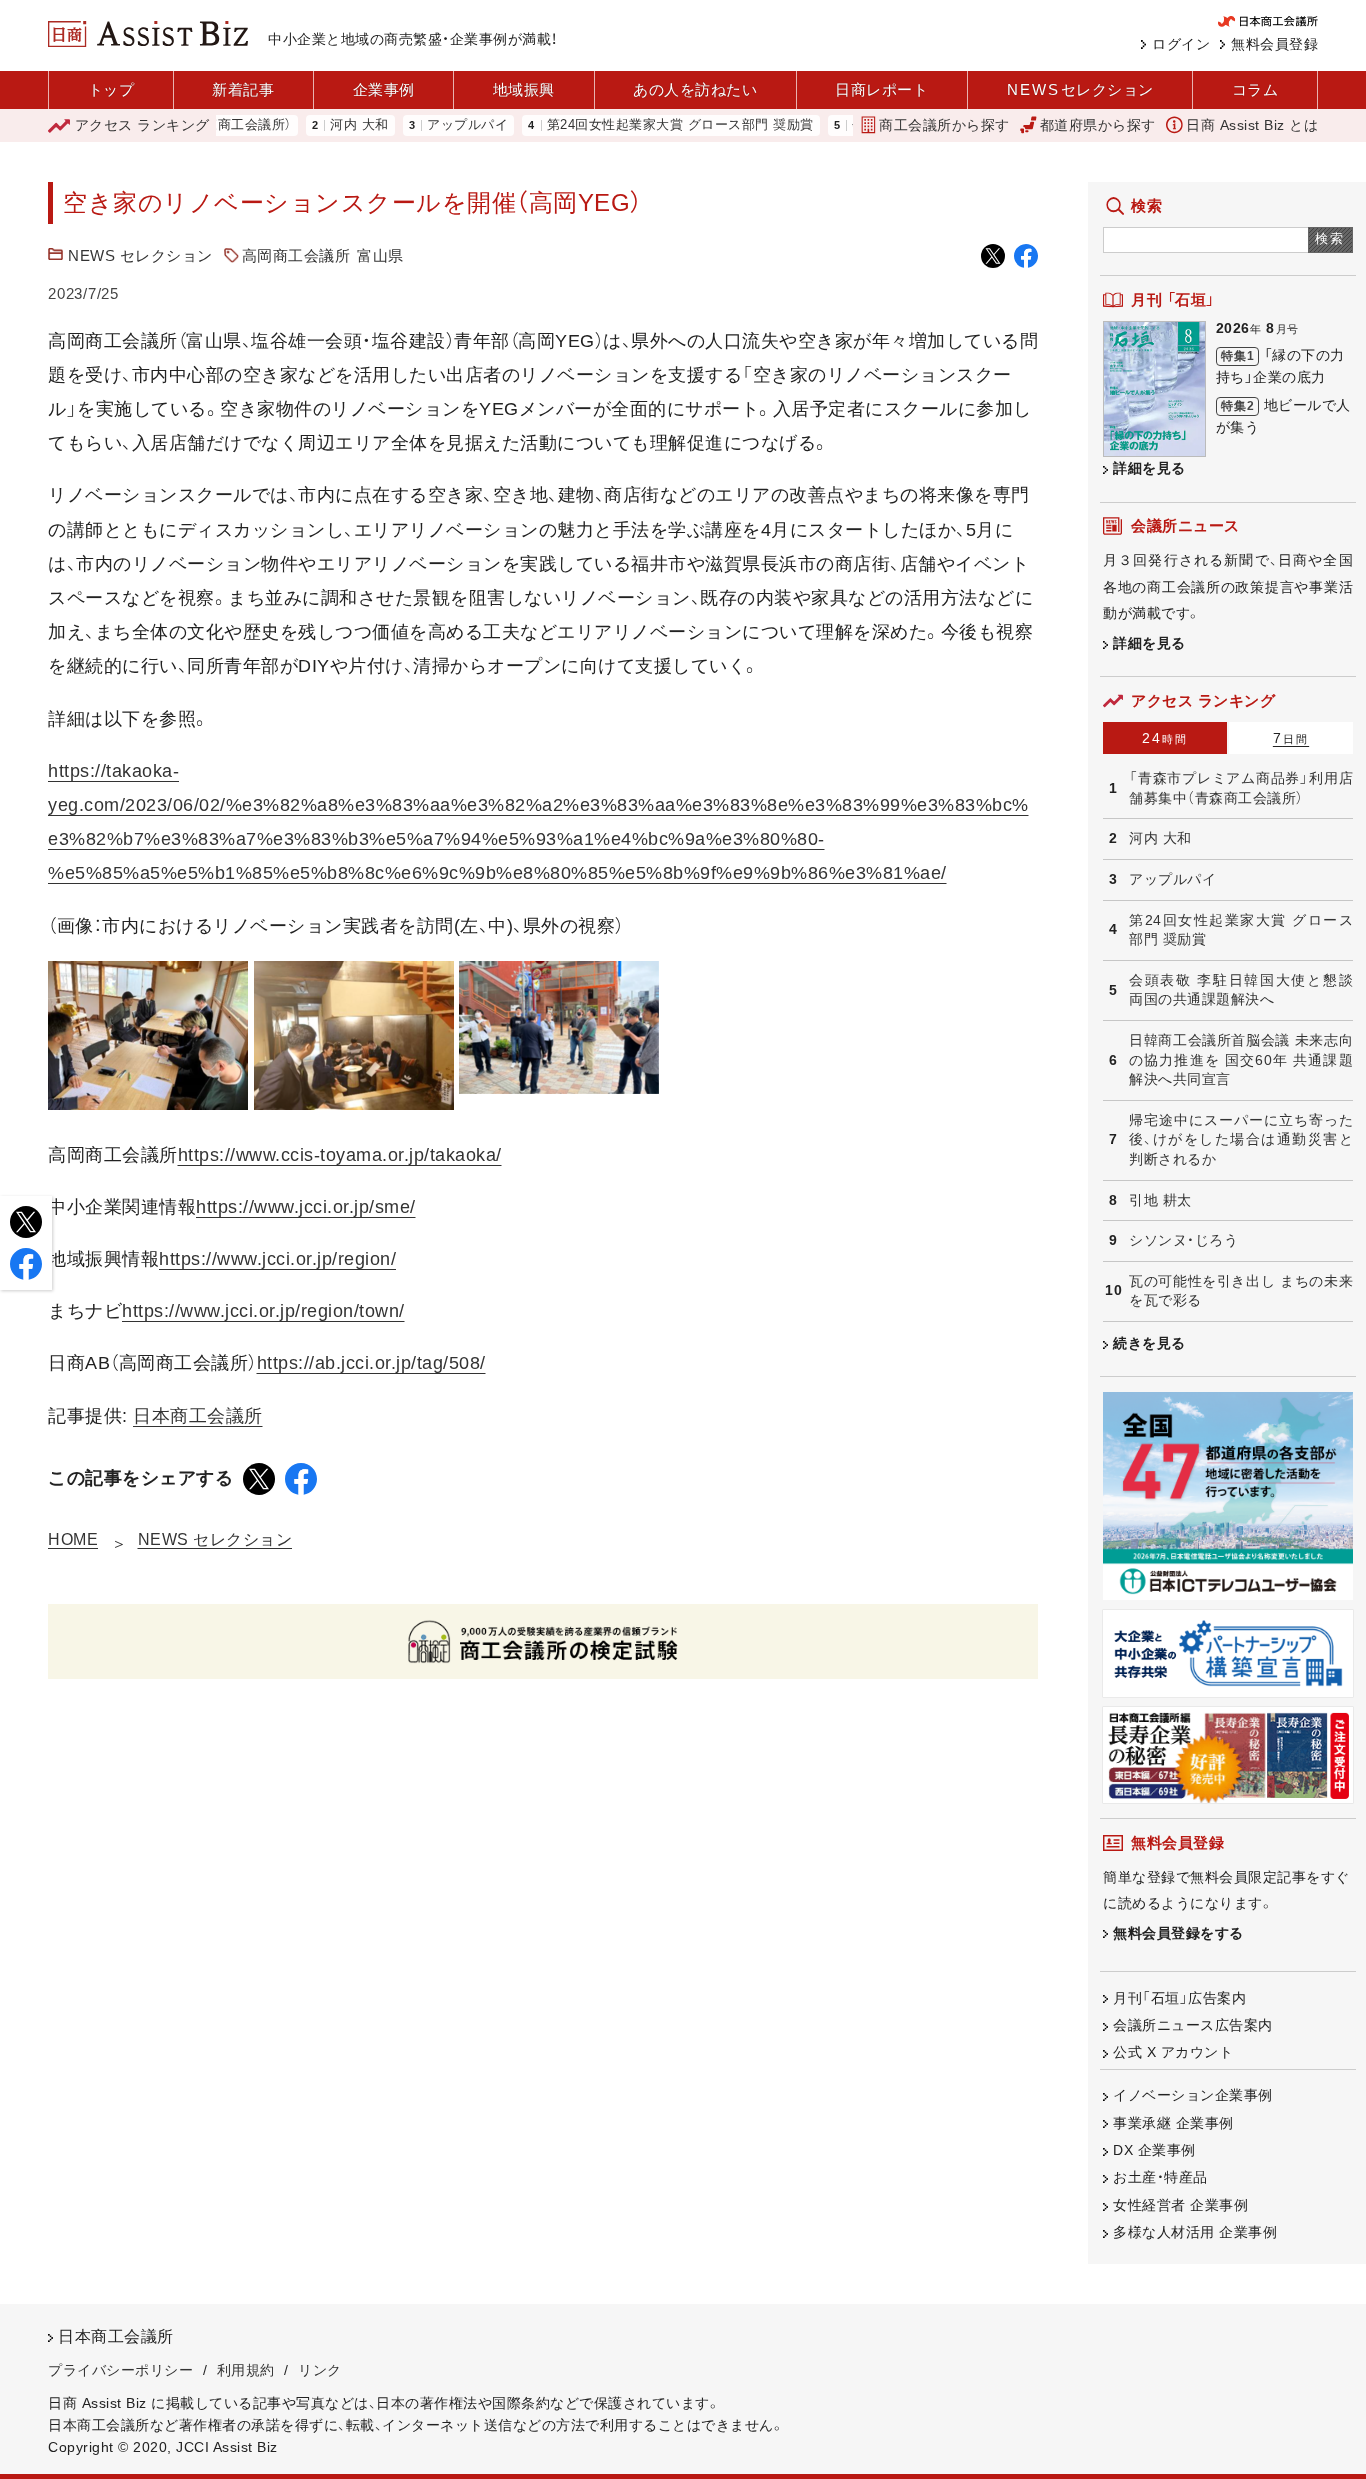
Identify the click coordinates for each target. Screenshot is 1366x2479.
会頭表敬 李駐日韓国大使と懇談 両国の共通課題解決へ (1241, 990)
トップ (111, 89)
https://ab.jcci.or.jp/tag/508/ (371, 1363)
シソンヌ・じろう (1183, 1240)
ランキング (142, 125)
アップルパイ (424, 125)
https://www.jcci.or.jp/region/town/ (263, 1311)
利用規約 (246, 2370)
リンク (320, 2370)
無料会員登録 (1274, 44)
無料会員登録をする (1178, 1933)
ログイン (1181, 44)
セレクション (1080, 89)
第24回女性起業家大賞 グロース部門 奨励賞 (637, 125)
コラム (1255, 89)
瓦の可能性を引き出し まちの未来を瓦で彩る (1241, 1291)
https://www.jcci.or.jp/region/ (277, 1259)
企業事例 (384, 89)
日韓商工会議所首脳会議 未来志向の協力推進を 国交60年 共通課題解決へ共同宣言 (1241, 1059)
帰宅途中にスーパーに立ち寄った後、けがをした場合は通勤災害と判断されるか (1241, 1139)
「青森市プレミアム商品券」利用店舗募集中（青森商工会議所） (1241, 788)
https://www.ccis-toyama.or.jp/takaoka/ (340, 1155)
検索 (1330, 238)
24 (1165, 738)
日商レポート (881, 89)
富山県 (380, 255)
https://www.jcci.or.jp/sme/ (306, 1207)
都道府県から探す (1098, 125)
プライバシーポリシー (120, 2370)
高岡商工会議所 (296, 255)
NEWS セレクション (140, 255)
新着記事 (243, 89)
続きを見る (1149, 1343)
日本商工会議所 (198, 1416)
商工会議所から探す (944, 125)
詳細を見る (1149, 468)
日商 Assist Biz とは (1252, 125)
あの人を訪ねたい (695, 89)
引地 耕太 (1160, 1200)
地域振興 (524, 89)
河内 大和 (316, 125)
